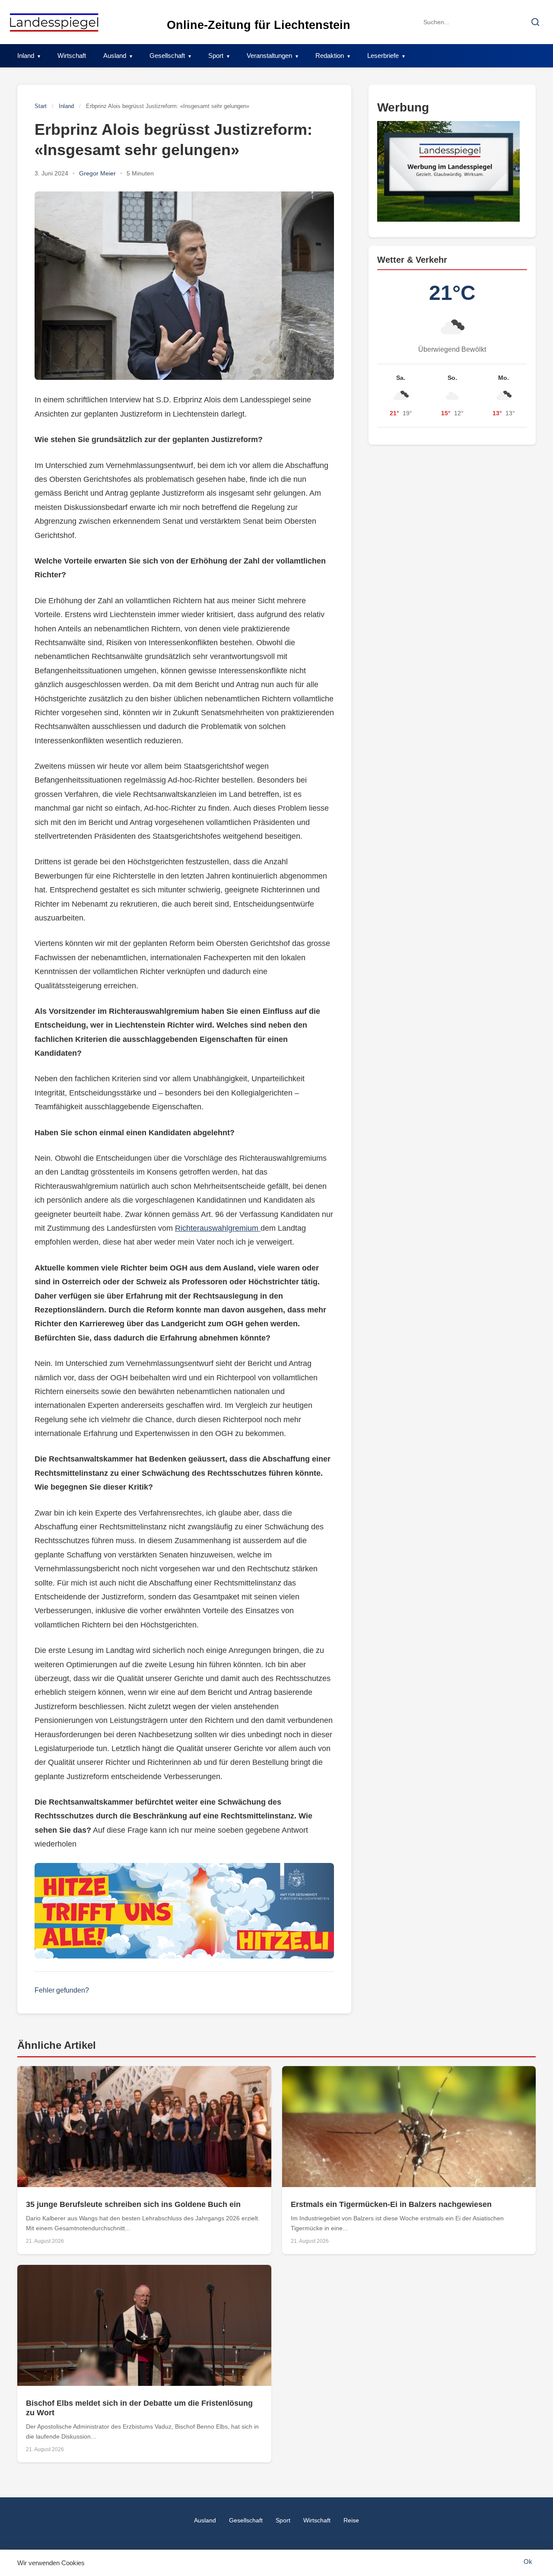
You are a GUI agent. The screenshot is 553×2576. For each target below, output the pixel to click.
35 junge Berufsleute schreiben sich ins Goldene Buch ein (133, 2204)
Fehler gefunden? (62, 1990)
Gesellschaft (167, 56)
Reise (351, 2520)
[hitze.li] (184, 1911)
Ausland (115, 56)
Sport (216, 56)
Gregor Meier (97, 173)
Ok (528, 2562)
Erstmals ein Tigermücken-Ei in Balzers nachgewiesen (391, 2204)
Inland (26, 56)
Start (41, 106)
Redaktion (330, 56)
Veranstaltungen (269, 56)
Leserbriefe (383, 56)
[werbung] (452, 171)
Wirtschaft (72, 56)
